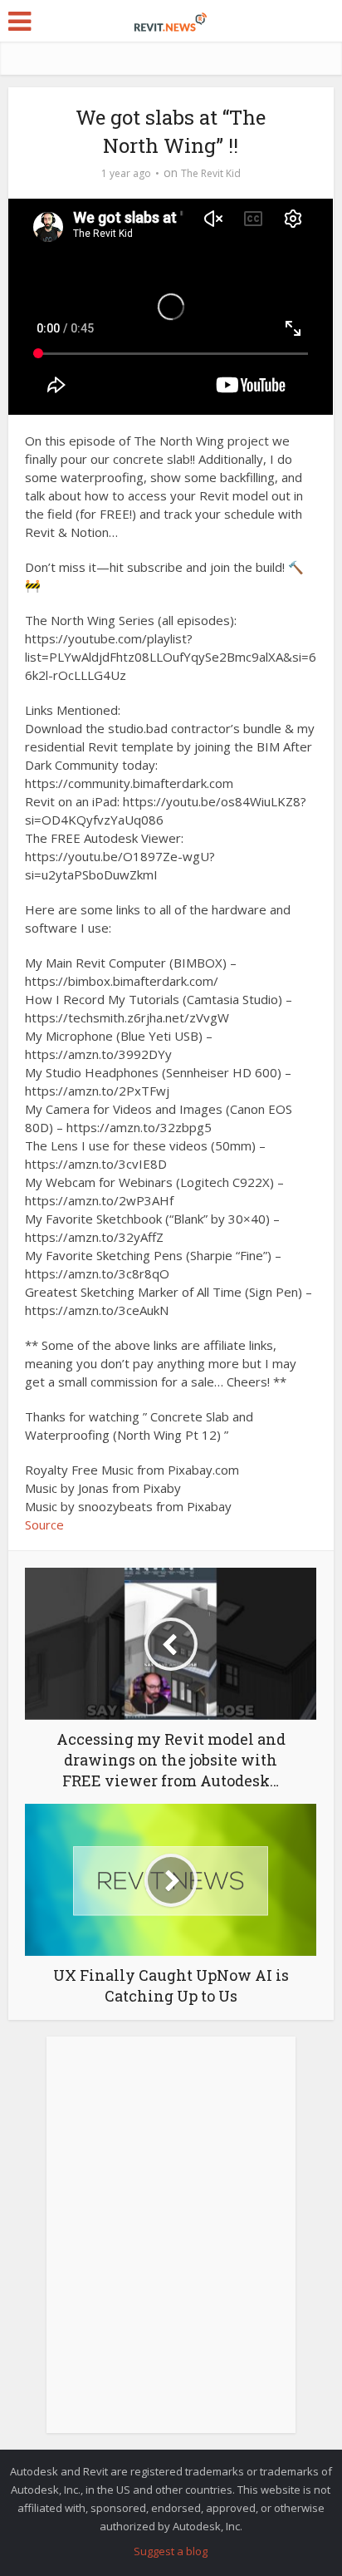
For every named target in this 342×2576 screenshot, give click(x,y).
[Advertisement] (171, 2244)
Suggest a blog (171, 2551)
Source (44, 1524)
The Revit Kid (211, 173)
